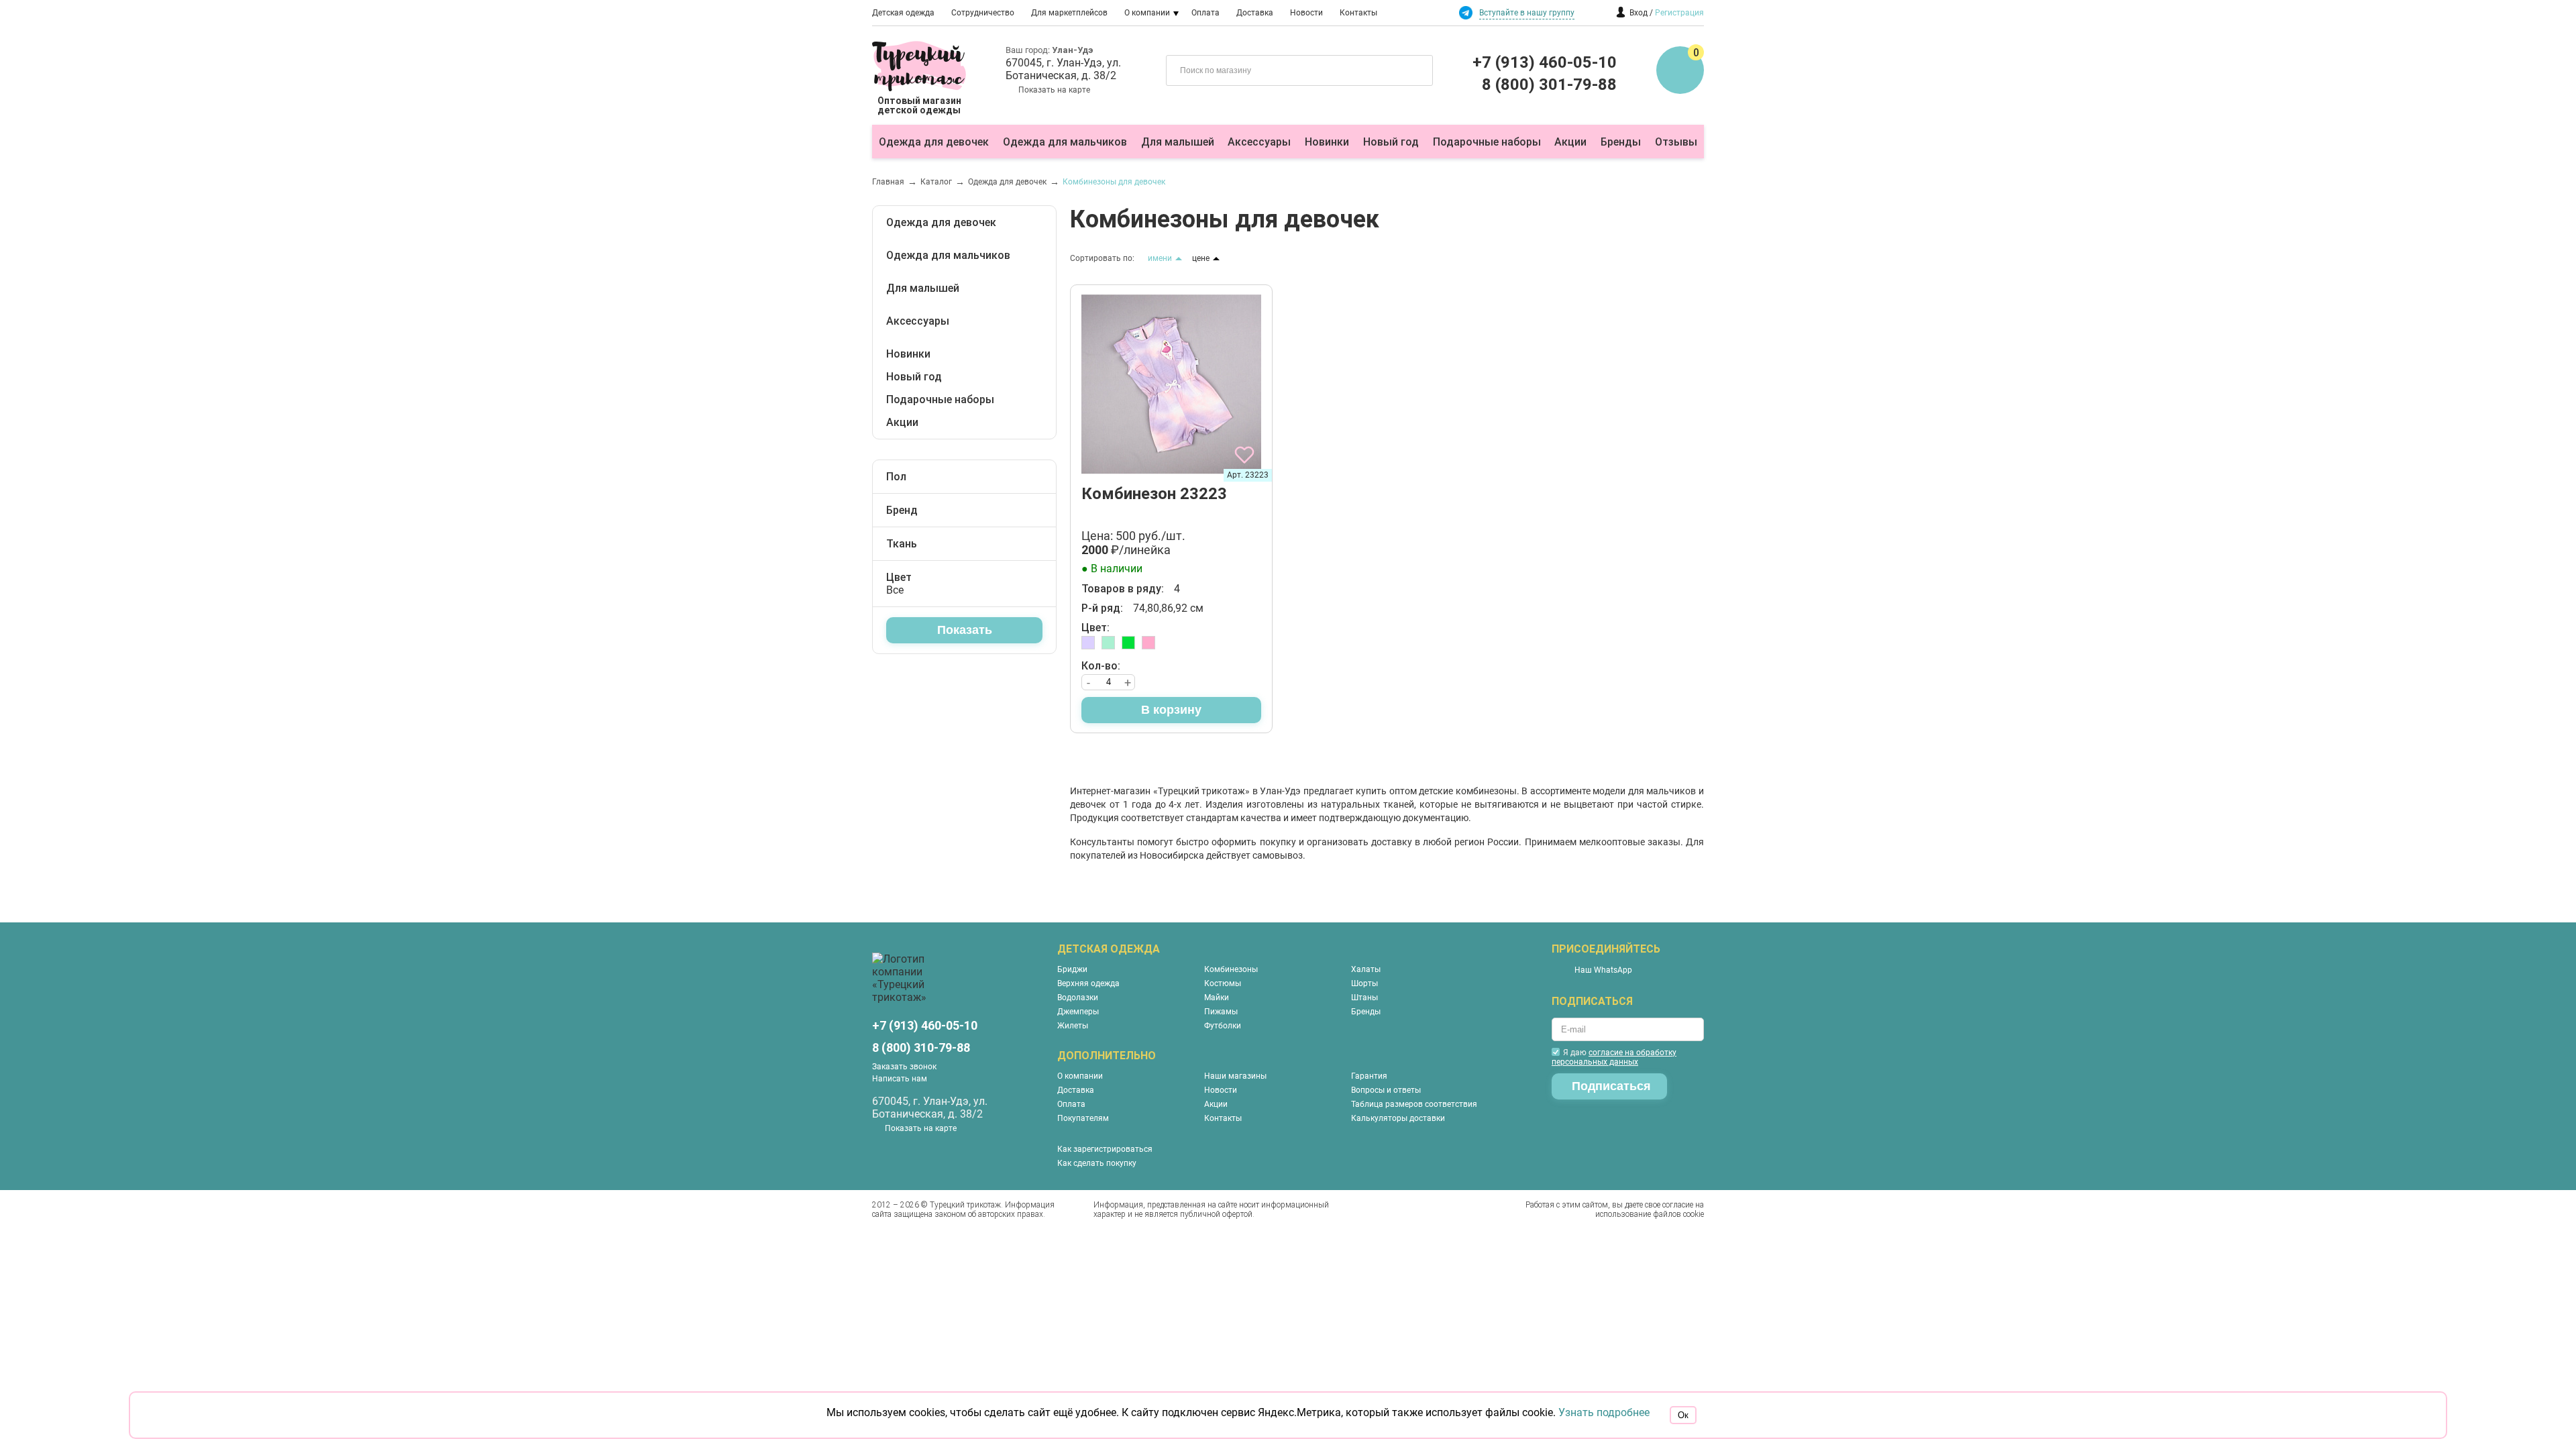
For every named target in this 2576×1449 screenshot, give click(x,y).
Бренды (1621, 142)
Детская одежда (903, 13)
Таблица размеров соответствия (1414, 1104)
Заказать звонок (904, 1067)
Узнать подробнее (1604, 1412)
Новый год (1391, 142)
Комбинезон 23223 (1154, 494)
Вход (1639, 13)
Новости (1306, 13)
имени (1160, 258)
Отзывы (1676, 142)
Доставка (1255, 13)
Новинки (1327, 142)
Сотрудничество (983, 13)
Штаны (1364, 998)
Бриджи (1072, 969)
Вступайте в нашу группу (1527, 13)
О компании (1147, 13)
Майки (1217, 998)
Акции (1570, 142)
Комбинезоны (1231, 969)
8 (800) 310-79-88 (921, 1048)
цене (1201, 258)
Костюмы (1223, 983)
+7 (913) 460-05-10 (1545, 62)
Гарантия (1369, 1076)
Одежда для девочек (934, 142)
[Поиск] (1413, 69)
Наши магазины (1235, 1076)
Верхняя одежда (1088, 983)
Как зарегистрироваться (1105, 1149)
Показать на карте (1054, 90)
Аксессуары (1259, 142)
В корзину (1171, 710)
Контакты (1358, 13)
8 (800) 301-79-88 (1549, 85)
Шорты (1364, 983)
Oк (1683, 1415)
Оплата (1205, 13)
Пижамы (1221, 1012)
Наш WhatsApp (1603, 970)
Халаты (1366, 969)
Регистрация (1679, 13)
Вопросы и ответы (1386, 1090)
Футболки (1223, 1026)
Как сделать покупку (1097, 1163)
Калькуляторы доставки (1398, 1118)
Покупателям (1083, 1118)
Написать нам (900, 1079)
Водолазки (1078, 998)
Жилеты (1073, 1026)
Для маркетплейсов (1069, 13)
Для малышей (1178, 142)
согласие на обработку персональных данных (1614, 1057)
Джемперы (1078, 1012)
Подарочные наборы (1487, 142)
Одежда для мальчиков (1065, 142)
